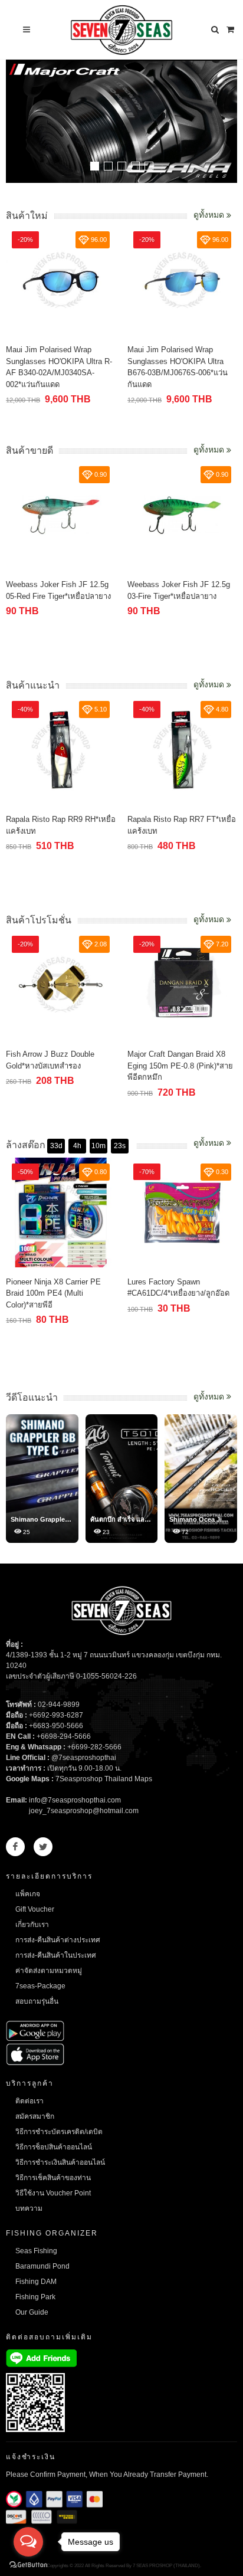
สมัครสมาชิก (35, 2116)
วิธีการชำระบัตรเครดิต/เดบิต (59, 2132)
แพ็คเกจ (28, 1894)
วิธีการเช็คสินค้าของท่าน (53, 2178)
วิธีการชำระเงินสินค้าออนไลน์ (60, 2162)
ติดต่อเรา (29, 2101)
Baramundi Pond (42, 2266)
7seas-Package (40, 1986)
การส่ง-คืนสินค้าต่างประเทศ (58, 1940)
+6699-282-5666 (94, 1747)
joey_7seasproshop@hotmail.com (84, 1811)
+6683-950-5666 (56, 1726)
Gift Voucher (35, 1909)
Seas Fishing (36, 2251)
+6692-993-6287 (56, 1715)
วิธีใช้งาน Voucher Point (53, 2193)
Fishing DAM (36, 2282)
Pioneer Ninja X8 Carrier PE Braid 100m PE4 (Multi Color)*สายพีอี (53, 1293)
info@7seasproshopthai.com (75, 1800)
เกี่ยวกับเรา (32, 1925)
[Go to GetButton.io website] (28, 2564)
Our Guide (32, 2312)
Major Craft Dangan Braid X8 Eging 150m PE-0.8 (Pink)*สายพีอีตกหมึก (180, 1066)
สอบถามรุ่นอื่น (37, 2001)
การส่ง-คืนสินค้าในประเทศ (56, 1955)
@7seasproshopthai (84, 1758)
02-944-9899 (59, 1705)
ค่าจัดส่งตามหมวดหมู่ (49, 1971)
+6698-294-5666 (64, 1736)
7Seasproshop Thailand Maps (104, 1779)
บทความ (29, 2208)
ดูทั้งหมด (210, 215)
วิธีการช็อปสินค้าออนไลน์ (54, 2147)
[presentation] (226, 123)
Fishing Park (35, 2297)
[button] (95, 166)
